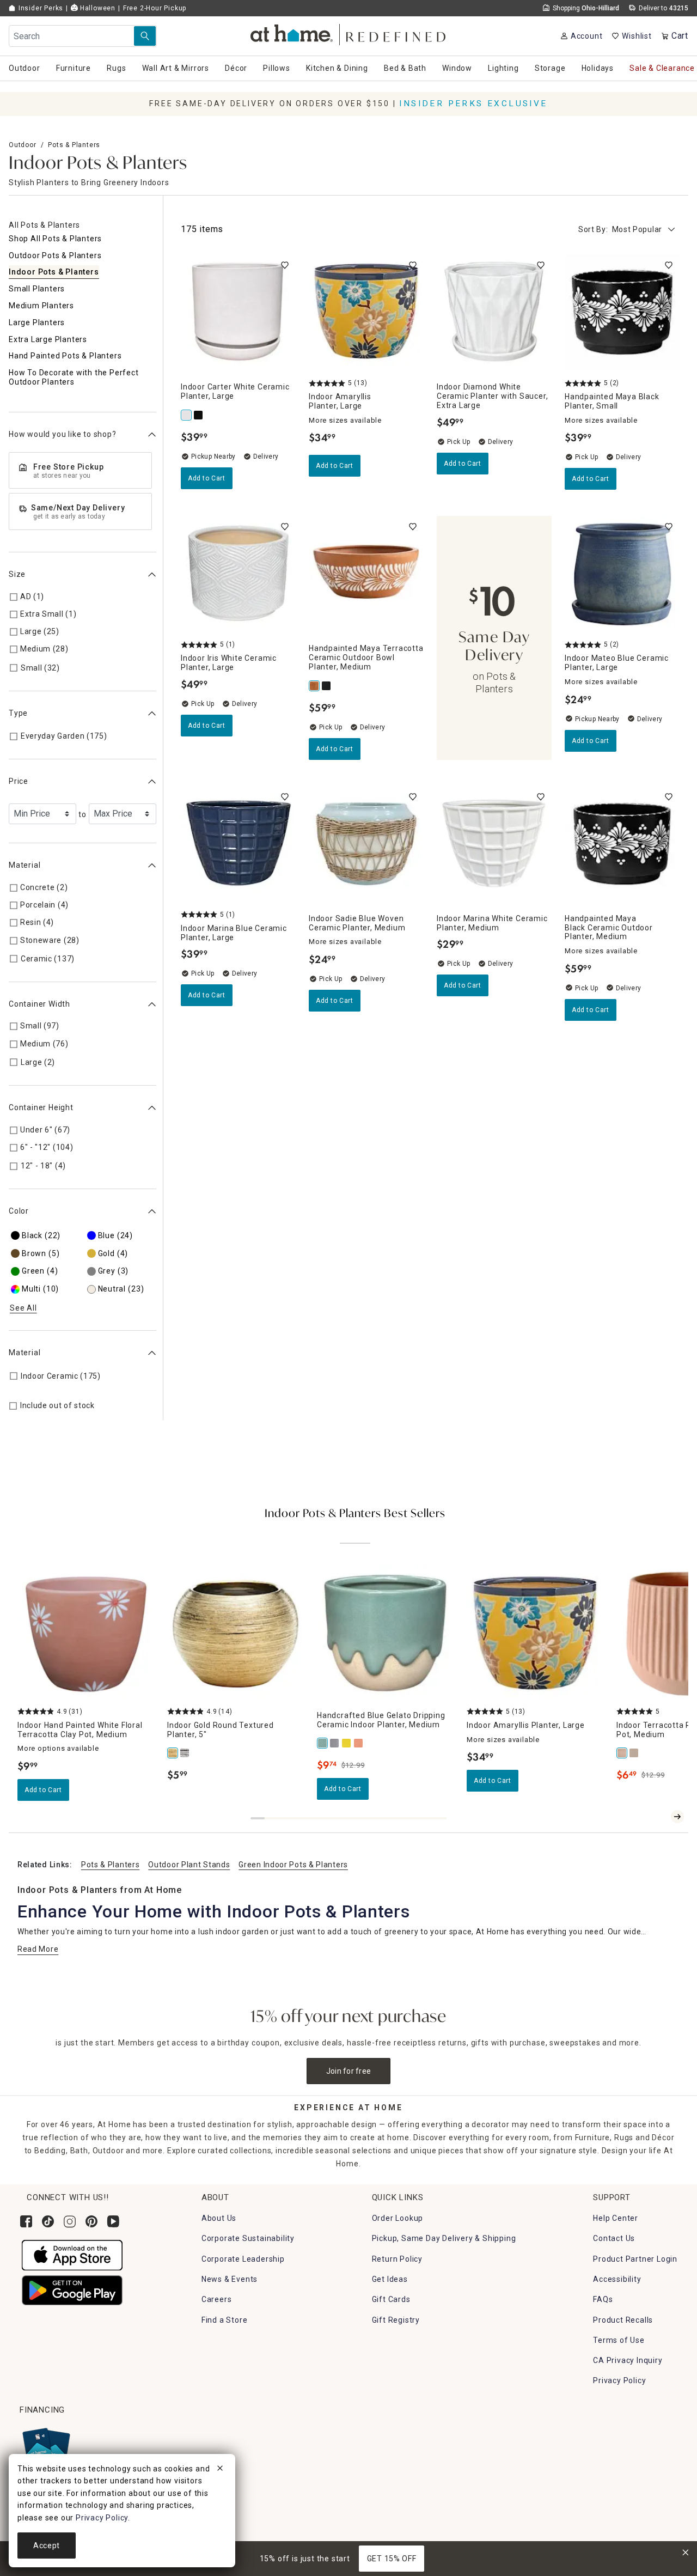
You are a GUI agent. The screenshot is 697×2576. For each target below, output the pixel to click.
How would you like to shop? (63, 434)
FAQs (603, 2299)
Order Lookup (398, 2218)
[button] (349, 33)
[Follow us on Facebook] (26, 2221)
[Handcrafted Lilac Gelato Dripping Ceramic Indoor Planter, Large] (335, 1743)
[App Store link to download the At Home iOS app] (72, 2255)
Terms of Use (619, 2340)
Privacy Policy (619, 2380)
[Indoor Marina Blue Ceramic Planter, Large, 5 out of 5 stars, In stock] (238, 844)
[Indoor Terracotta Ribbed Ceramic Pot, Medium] (622, 1753)
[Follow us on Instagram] (70, 2221)
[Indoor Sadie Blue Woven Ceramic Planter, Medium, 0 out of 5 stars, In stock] (366, 844)
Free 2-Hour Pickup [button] (155, 8)
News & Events (230, 2279)
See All (23, 1308)
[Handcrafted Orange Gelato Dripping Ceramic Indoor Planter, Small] (359, 1743)
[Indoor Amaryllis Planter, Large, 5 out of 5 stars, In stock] (366, 312)
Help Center (616, 2218)
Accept (47, 2545)
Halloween (97, 8)
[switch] (285, 265)
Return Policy (397, 2259)
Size (17, 574)
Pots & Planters (74, 145)
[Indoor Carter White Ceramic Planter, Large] (187, 415)
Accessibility (617, 2279)
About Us (219, 2218)
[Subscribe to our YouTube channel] (113, 2221)
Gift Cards (391, 2299)
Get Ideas (390, 2279)
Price (19, 782)
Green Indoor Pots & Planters (293, 1865)
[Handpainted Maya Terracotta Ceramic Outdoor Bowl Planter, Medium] (315, 686)
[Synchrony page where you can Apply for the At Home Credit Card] (45, 2449)
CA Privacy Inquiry (628, 2360)
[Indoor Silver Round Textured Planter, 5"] (185, 1753)
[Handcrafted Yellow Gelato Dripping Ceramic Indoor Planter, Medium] (347, 1743)
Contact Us (614, 2238)
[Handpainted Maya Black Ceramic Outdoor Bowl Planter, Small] (327, 686)
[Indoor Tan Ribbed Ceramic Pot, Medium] (634, 1753)
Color (19, 1211)
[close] (220, 2470)
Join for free (349, 2071)
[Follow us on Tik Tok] (48, 2221)
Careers (217, 2299)
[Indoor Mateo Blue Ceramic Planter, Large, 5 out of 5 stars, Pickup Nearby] (622, 573)
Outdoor (23, 145)
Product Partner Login (635, 2259)
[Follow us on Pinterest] (91, 2221)
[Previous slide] (660, 1817)
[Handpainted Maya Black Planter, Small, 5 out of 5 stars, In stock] (622, 312)
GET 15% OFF (392, 2559)
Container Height (41, 1107)
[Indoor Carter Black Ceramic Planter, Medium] (199, 415)
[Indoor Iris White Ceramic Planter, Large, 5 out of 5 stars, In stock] (238, 573)
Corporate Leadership (243, 2259)
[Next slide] (677, 1817)
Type (18, 713)
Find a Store (225, 2320)
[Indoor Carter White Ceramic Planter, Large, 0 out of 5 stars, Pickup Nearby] (238, 312)
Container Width (39, 1004)
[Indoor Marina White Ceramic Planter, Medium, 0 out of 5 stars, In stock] (494, 844)
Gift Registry (396, 2320)
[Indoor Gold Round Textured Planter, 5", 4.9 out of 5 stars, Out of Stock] (236, 1634)
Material (25, 866)
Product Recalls (623, 2320)
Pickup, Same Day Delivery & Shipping (444, 2238)
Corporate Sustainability (248, 2238)
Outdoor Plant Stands (189, 1865)
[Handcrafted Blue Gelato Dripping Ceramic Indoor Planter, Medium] (323, 1743)
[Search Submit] (145, 36)
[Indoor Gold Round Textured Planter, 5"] (173, 1753)
